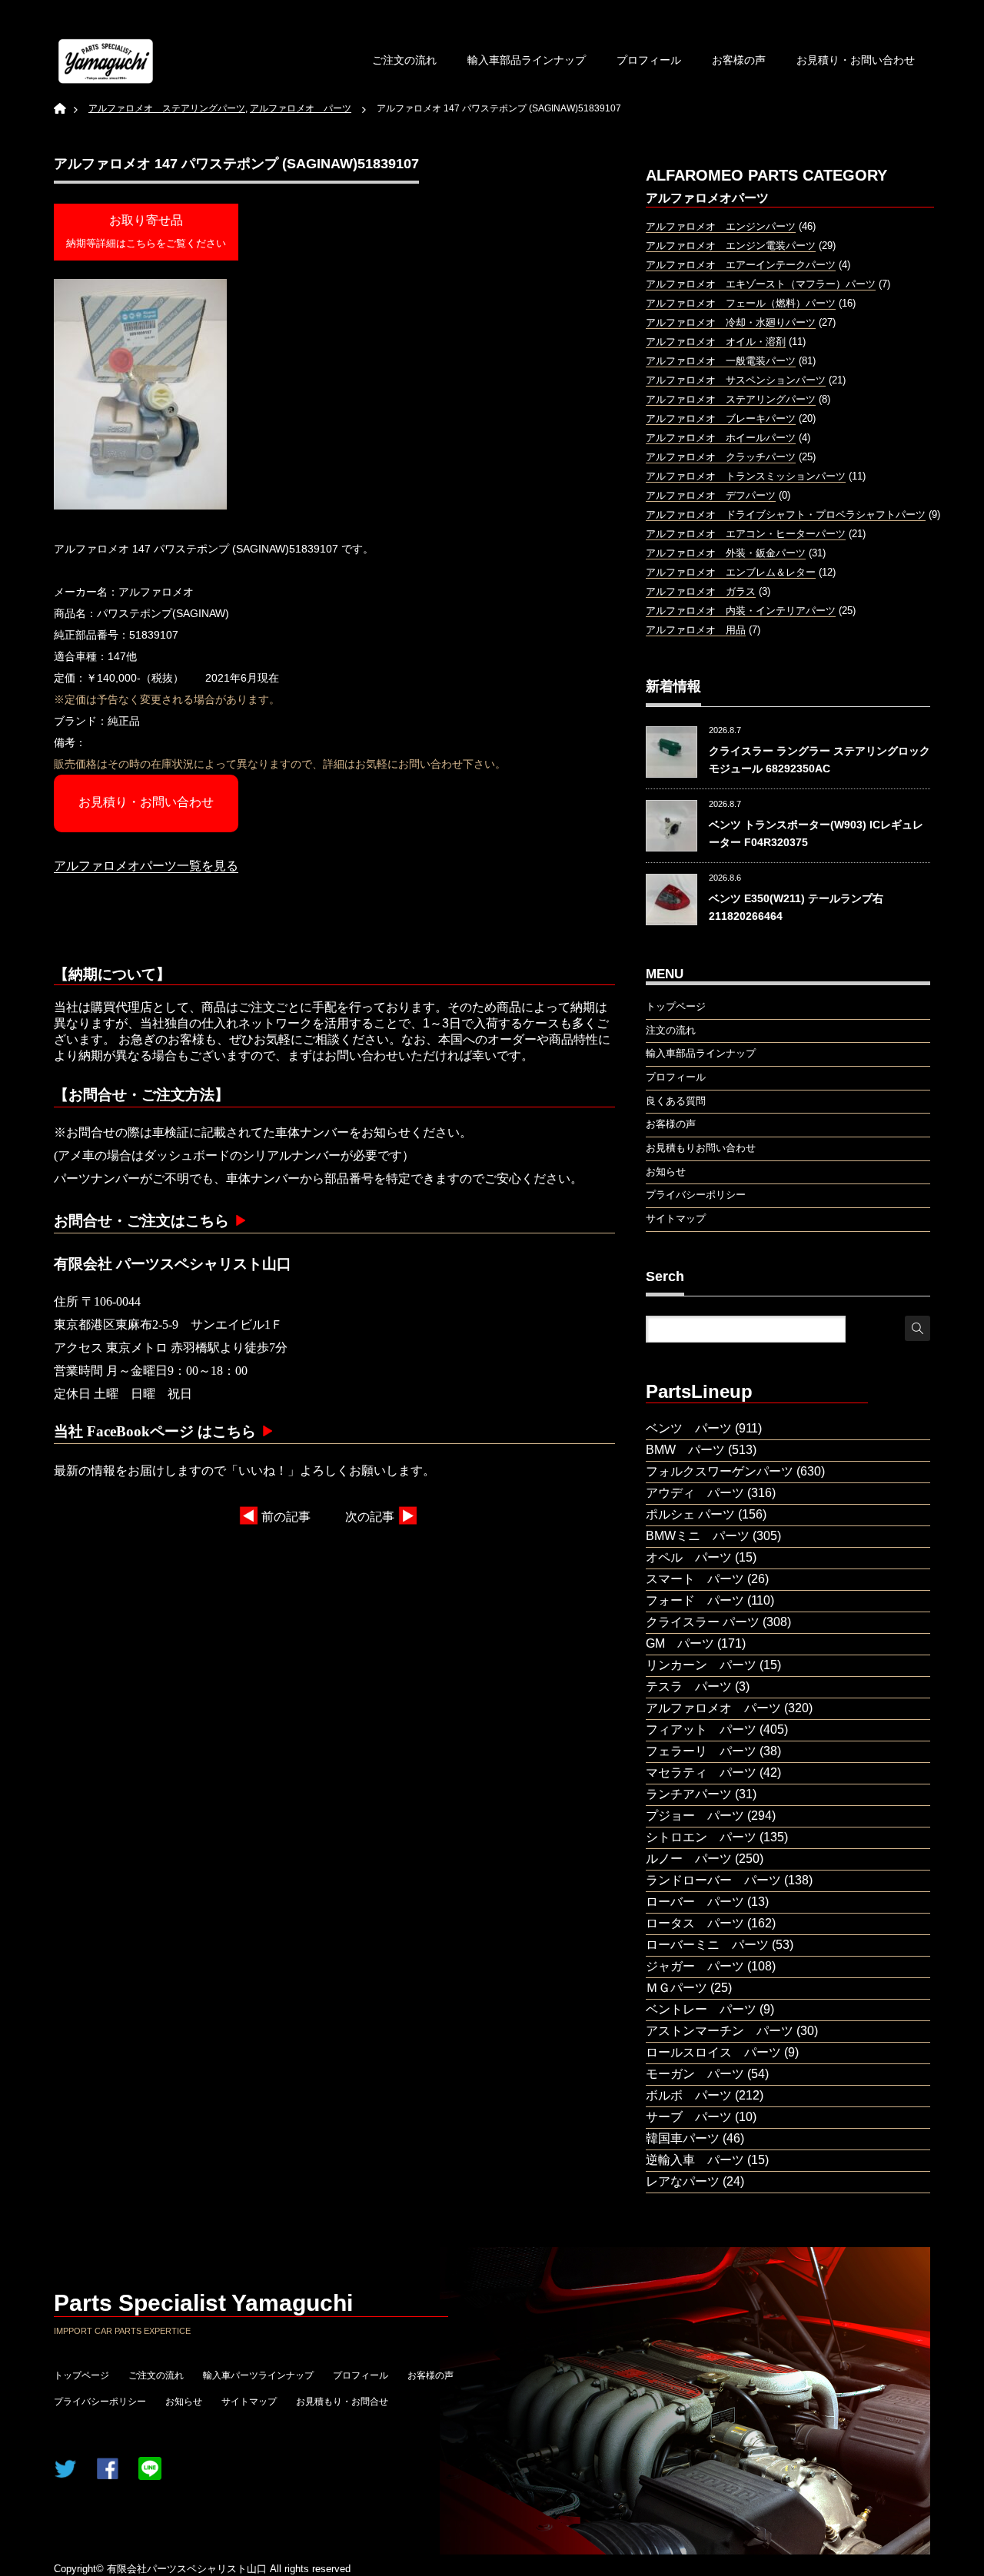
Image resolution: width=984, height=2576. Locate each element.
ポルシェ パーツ (690, 1514)
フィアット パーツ (701, 1730)
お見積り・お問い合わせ (856, 60)
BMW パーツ (685, 1450)
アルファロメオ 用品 (696, 630)
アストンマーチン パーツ (720, 2031)
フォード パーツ (695, 1600)
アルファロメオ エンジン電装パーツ (731, 246)
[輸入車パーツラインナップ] (106, 61)
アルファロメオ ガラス (701, 591)
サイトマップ (249, 2402)
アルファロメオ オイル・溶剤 (716, 342)
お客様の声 (739, 60)
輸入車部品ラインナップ (527, 60)
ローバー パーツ (695, 1902)
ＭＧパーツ (676, 1988)
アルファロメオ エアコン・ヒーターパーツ (746, 534)
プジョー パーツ (695, 1816)
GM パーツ (680, 1643)
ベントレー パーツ (701, 2009)
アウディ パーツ (695, 1493)
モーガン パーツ (695, 2074)
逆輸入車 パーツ (695, 2160)
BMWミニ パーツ (698, 1536)
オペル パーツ (689, 1557)
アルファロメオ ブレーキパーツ (721, 418)
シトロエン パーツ (701, 1837)
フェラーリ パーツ (701, 1751)
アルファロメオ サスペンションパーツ (736, 380)
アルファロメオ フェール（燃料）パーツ (741, 303)
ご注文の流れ (404, 60)
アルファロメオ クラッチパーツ (721, 457)
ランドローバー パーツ (713, 1880)
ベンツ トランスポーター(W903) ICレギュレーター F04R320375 (816, 833)
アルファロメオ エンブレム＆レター (731, 572)
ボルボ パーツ (689, 2095)
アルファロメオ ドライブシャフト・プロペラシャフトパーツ (786, 515)
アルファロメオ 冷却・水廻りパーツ (731, 322)
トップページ (81, 2375)
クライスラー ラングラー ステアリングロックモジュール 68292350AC (819, 759)
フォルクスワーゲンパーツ (720, 1471)
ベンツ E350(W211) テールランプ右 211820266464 (796, 907)
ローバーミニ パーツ (707, 1945)
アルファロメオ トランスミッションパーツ (746, 476)
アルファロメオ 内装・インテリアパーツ (741, 611)
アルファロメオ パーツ (713, 1708)
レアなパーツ (683, 2181)
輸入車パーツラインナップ (258, 2375)
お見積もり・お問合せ (342, 2402)
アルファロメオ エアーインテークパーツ (741, 265)
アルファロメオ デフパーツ (711, 495)
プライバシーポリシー (100, 2402)
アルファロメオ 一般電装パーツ (721, 361)
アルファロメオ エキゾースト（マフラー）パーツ (761, 284)
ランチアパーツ (689, 1794)
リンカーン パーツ (701, 1665)
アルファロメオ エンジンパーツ (721, 226)
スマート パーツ (695, 1579)
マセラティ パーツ (701, 1773)
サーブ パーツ (689, 2117)
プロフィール (649, 60)
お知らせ (184, 2402)
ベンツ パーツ (689, 1428)
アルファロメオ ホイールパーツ (721, 438)
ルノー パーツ (689, 1859)
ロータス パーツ (695, 1923)
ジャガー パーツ (695, 1966)
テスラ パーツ (689, 1686)
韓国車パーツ (683, 2138)
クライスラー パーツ (703, 1622)
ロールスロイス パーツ (713, 2052)
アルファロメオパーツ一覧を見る (146, 866)
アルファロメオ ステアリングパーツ (731, 399)
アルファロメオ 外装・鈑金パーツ (726, 553)
